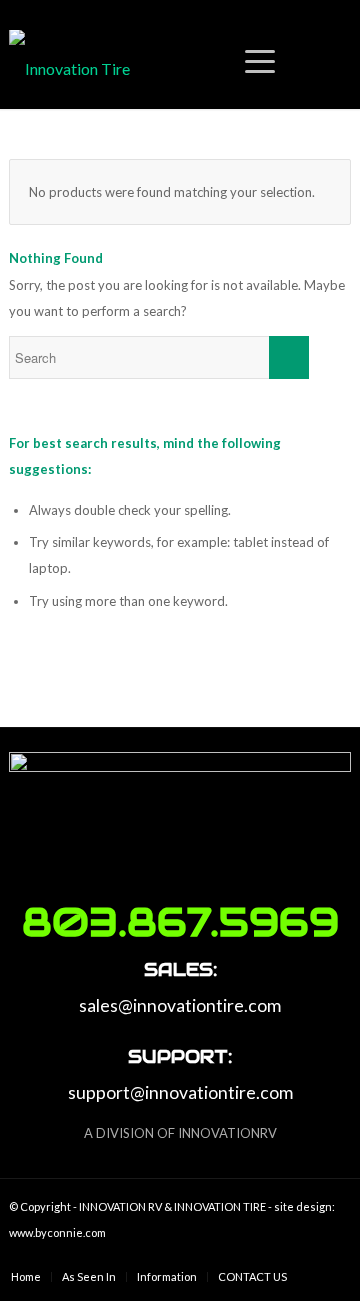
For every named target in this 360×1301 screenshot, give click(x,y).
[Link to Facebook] (306, 1256)
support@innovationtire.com (180, 1092)
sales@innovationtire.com (180, 1005)
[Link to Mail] (336, 1256)
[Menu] (220, 69)
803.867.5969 (180, 921)
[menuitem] (26, 1277)
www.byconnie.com (57, 1232)
